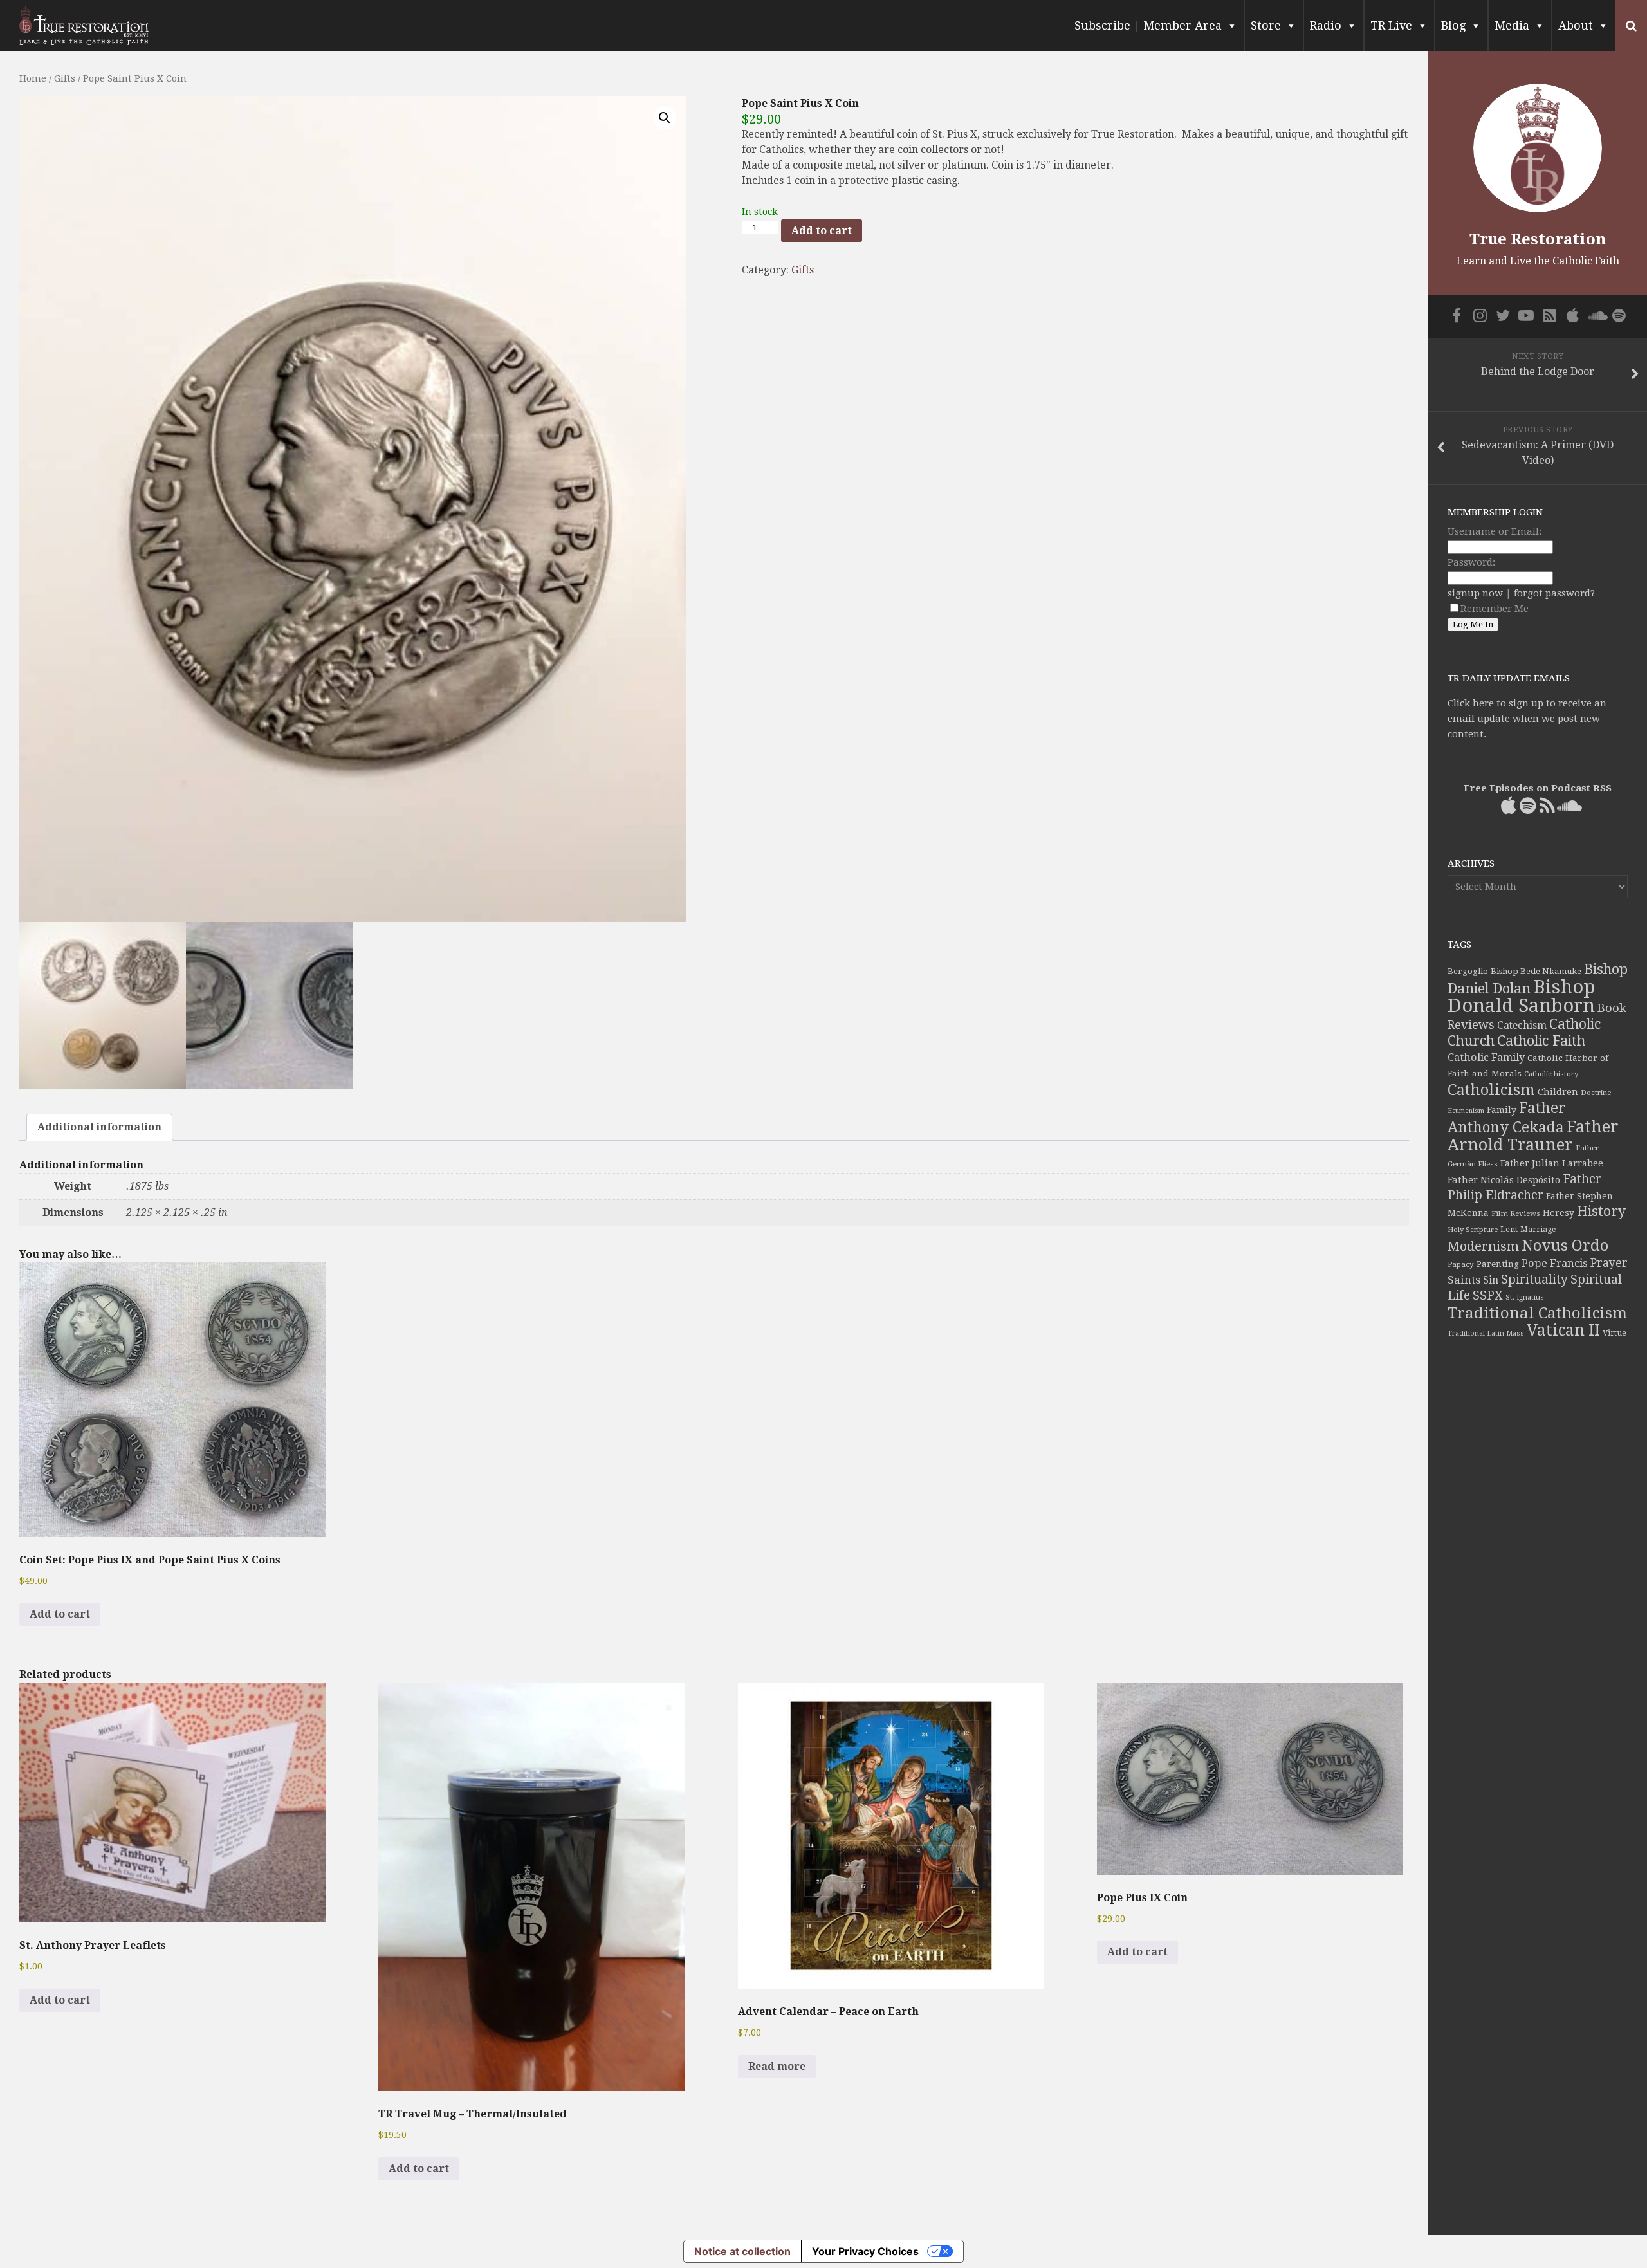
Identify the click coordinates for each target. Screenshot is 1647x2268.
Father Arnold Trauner (1533, 1136)
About (1576, 25)
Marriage (1538, 1230)
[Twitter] (1503, 315)
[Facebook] (1457, 315)
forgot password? (1554, 593)
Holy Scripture (1473, 1230)
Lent (1509, 1229)
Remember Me (1495, 609)
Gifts (65, 78)
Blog (1453, 25)
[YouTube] (1526, 315)
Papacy (1461, 1264)
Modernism (1483, 1246)
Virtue (1615, 1333)
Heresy (1559, 1213)
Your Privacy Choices (865, 2251)
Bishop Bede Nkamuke (1536, 971)
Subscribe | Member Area (1148, 25)
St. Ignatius (1525, 1297)
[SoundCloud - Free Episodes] (1596, 315)
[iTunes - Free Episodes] (1572, 315)
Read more (777, 2066)
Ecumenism (1466, 1111)
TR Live (1391, 25)
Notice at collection (742, 2251)
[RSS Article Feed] (1549, 315)
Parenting (1498, 1264)
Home (33, 78)
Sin (1491, 1280)
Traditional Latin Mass (1486, 1333)
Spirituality (1534, 1279)
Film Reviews (1516, 1213)
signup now (1475, 593)
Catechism (1522, 1026)
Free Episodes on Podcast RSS (1538, 788)
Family (1502, 1110)
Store (1266, 25)
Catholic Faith (1541, 1041)
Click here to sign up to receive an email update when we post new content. (1527, 719)
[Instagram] (1480, 315)
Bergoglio (1468, 971)
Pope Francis (1555, 1263)
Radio (1326, 25)
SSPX (1488, 1295)
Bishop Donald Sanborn (1521, 996)
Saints (1464, 1280)
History (1601, 1211)
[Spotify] (1619, 315)
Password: (1471, 562)
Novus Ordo (1565, 1246)
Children (1558, 1092)
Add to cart (822, 231)
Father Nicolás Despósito (1504, 1180)
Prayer (1609, 1263)
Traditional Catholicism (1537, 1313)
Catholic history (1551, 1074)
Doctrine (1596, 1093)
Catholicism (1491, 1090)
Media (1512, 25)
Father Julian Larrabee (1552, 1163)
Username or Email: (1495, 531)
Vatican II (1563, 1330)
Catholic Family (1486, 1057)
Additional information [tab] (99, 1127)
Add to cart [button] (60, 2000)
